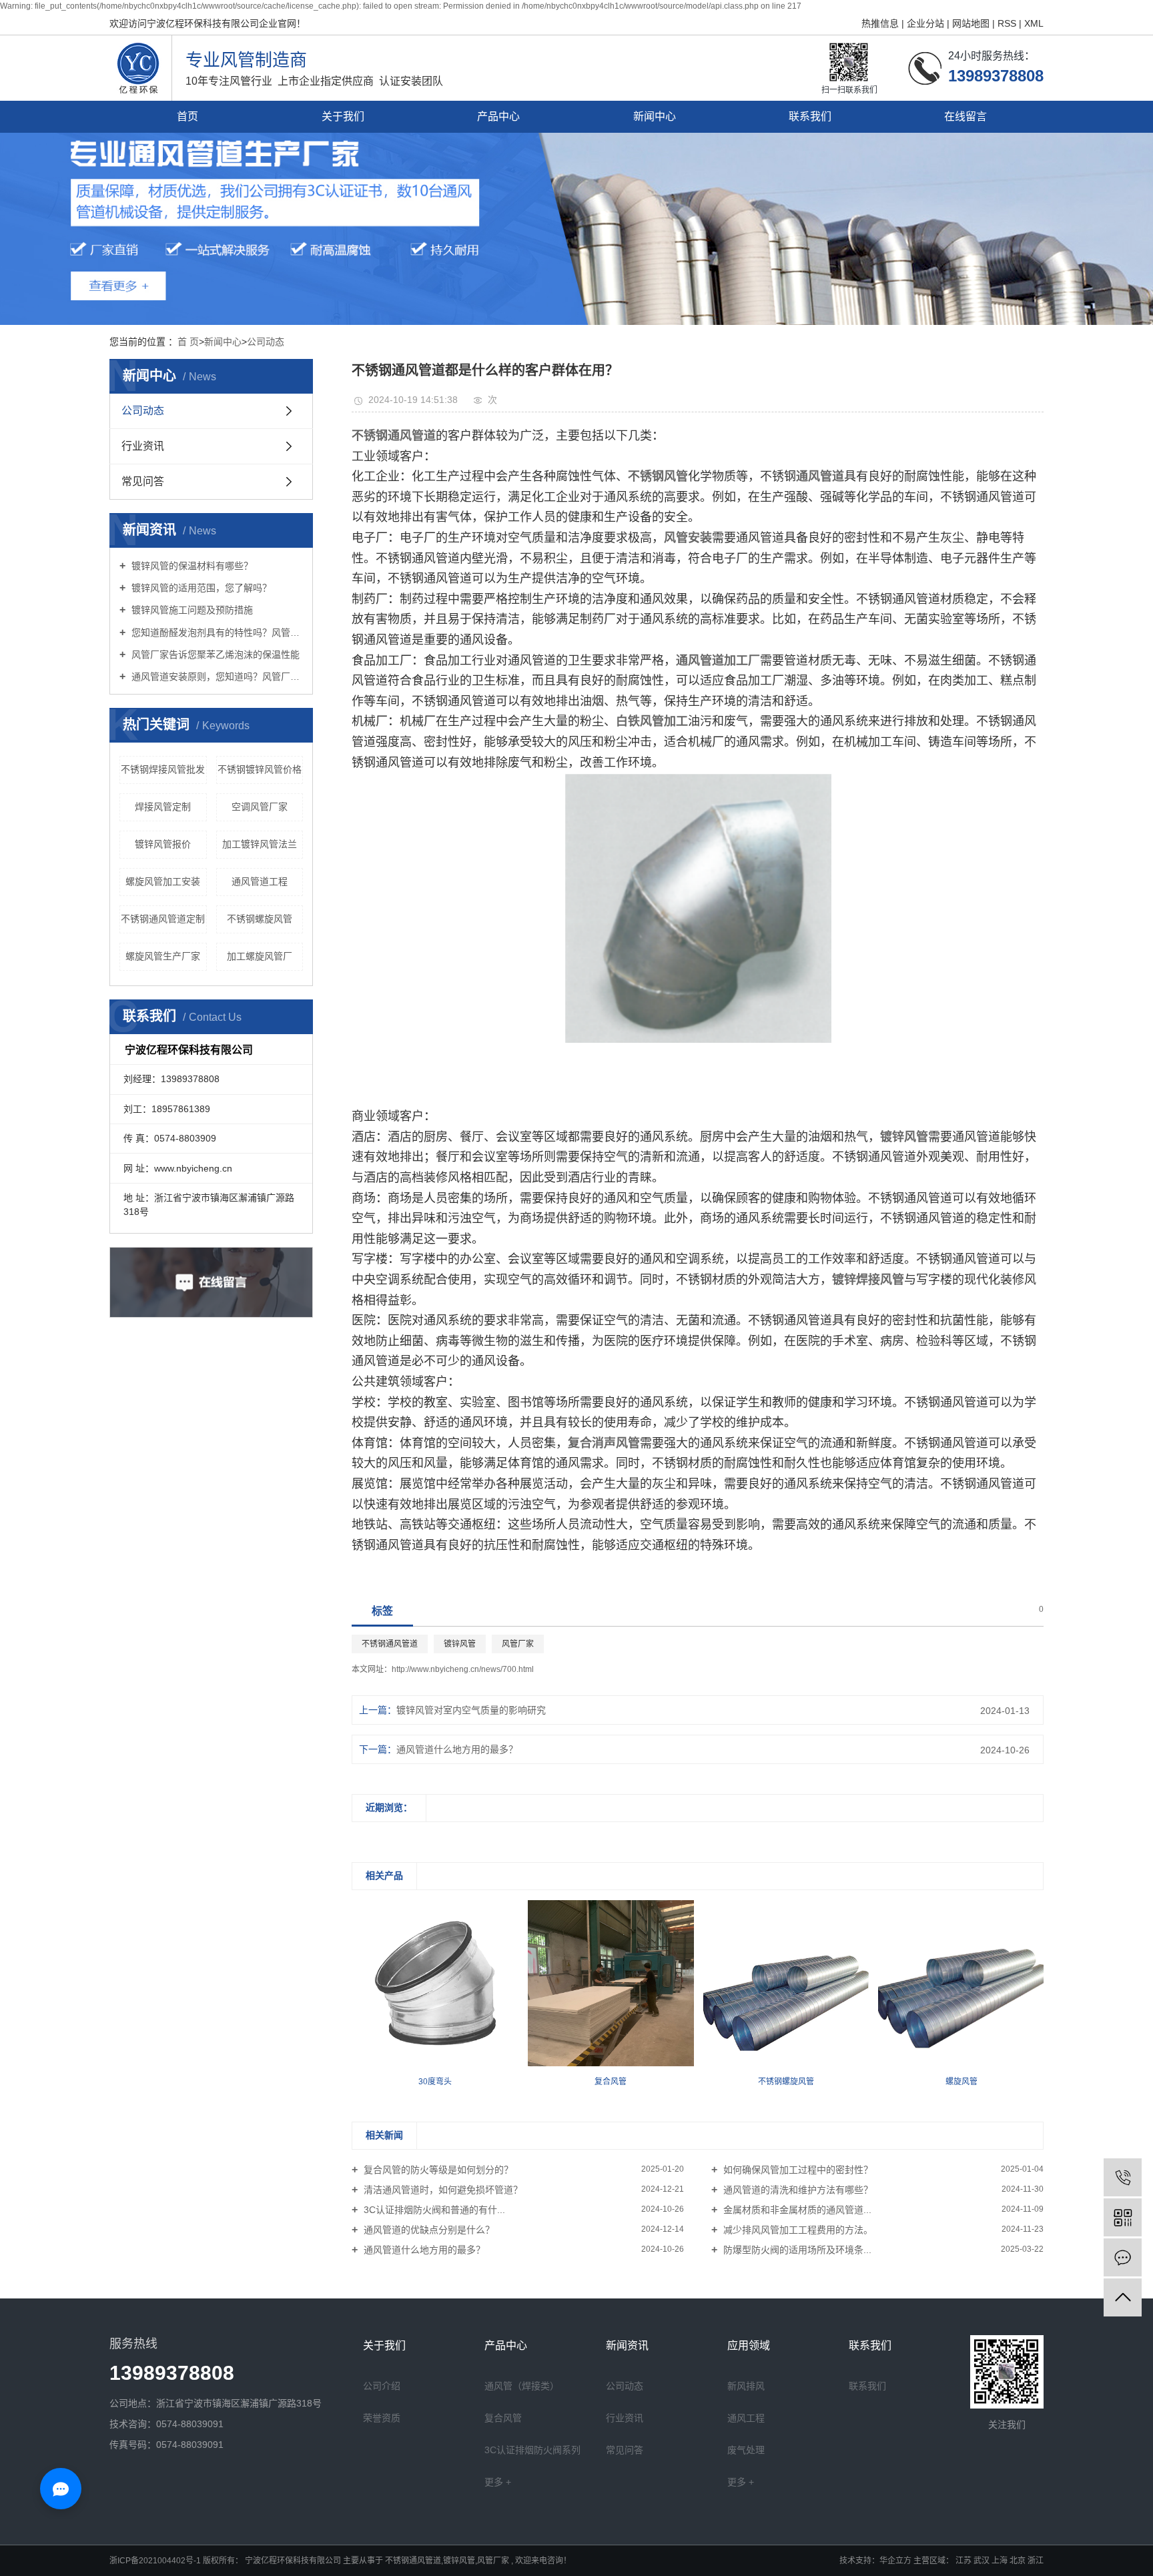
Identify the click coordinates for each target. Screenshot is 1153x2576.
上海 (1001, 2561)
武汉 (983, 2561)
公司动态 (266, 342)
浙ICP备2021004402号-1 (155, 2561)
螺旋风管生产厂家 (163, 956)
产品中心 (498, 116)
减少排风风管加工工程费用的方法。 (797, 2230)
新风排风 (746, 2386)
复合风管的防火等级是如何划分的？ (437, 2170)
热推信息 (881, 23)
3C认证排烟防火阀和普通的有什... (433, 2210)
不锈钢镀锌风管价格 (260, 769)
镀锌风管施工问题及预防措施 (191, 610)
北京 (1019, 2561)
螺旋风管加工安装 (163, 881)
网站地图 (972, 23)
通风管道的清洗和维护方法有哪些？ (797, 2190)
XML (1034, 23)
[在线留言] (1123, 2257)
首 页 (188, 342)
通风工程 (746, 2418)
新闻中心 (655, 116)
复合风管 (503, 2418)
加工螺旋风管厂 (260, 956)
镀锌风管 (460, 1644)
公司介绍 (382, 2386)
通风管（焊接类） (522, 2386)
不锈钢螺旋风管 (260, 919)
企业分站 (925, 23)
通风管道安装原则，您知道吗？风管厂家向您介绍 (216, 677)
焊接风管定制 (163, 807)
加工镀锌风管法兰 (260, 844)
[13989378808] (1123, 2177)
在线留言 (966, 116)
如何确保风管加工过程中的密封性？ (797, 2170)
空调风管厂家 (260, 807)
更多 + (498, 2482)
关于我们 (343, 116)
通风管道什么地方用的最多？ (457, 1749)
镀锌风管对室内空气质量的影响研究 (471, 1710)
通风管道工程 (260, 881)
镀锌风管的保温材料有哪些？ (191, 566)
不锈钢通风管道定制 (163, 919)
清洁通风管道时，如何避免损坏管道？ (442, 2190)
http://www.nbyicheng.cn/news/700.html (463, 1669)
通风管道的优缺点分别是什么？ (428, 2230)
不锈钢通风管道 (390, 1644)
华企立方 (895, 2561)
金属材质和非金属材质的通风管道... (796, 2210)
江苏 (965, 2561)
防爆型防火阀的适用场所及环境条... (796, 2250)
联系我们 (810, 116)
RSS (1007, 23)
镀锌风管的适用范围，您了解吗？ (200, 588)
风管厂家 (518, 1644)
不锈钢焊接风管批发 (163, 769)
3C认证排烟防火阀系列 (532, 2450)
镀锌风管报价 (163, 844)
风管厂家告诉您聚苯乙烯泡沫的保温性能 (214, 655)
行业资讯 (143, 446)
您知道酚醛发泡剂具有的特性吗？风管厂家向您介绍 (216, 632)
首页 (187, 116)
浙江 (1036, 2561)
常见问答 (143, 481)
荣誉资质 (382, 2418)
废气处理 (746, 2450)
